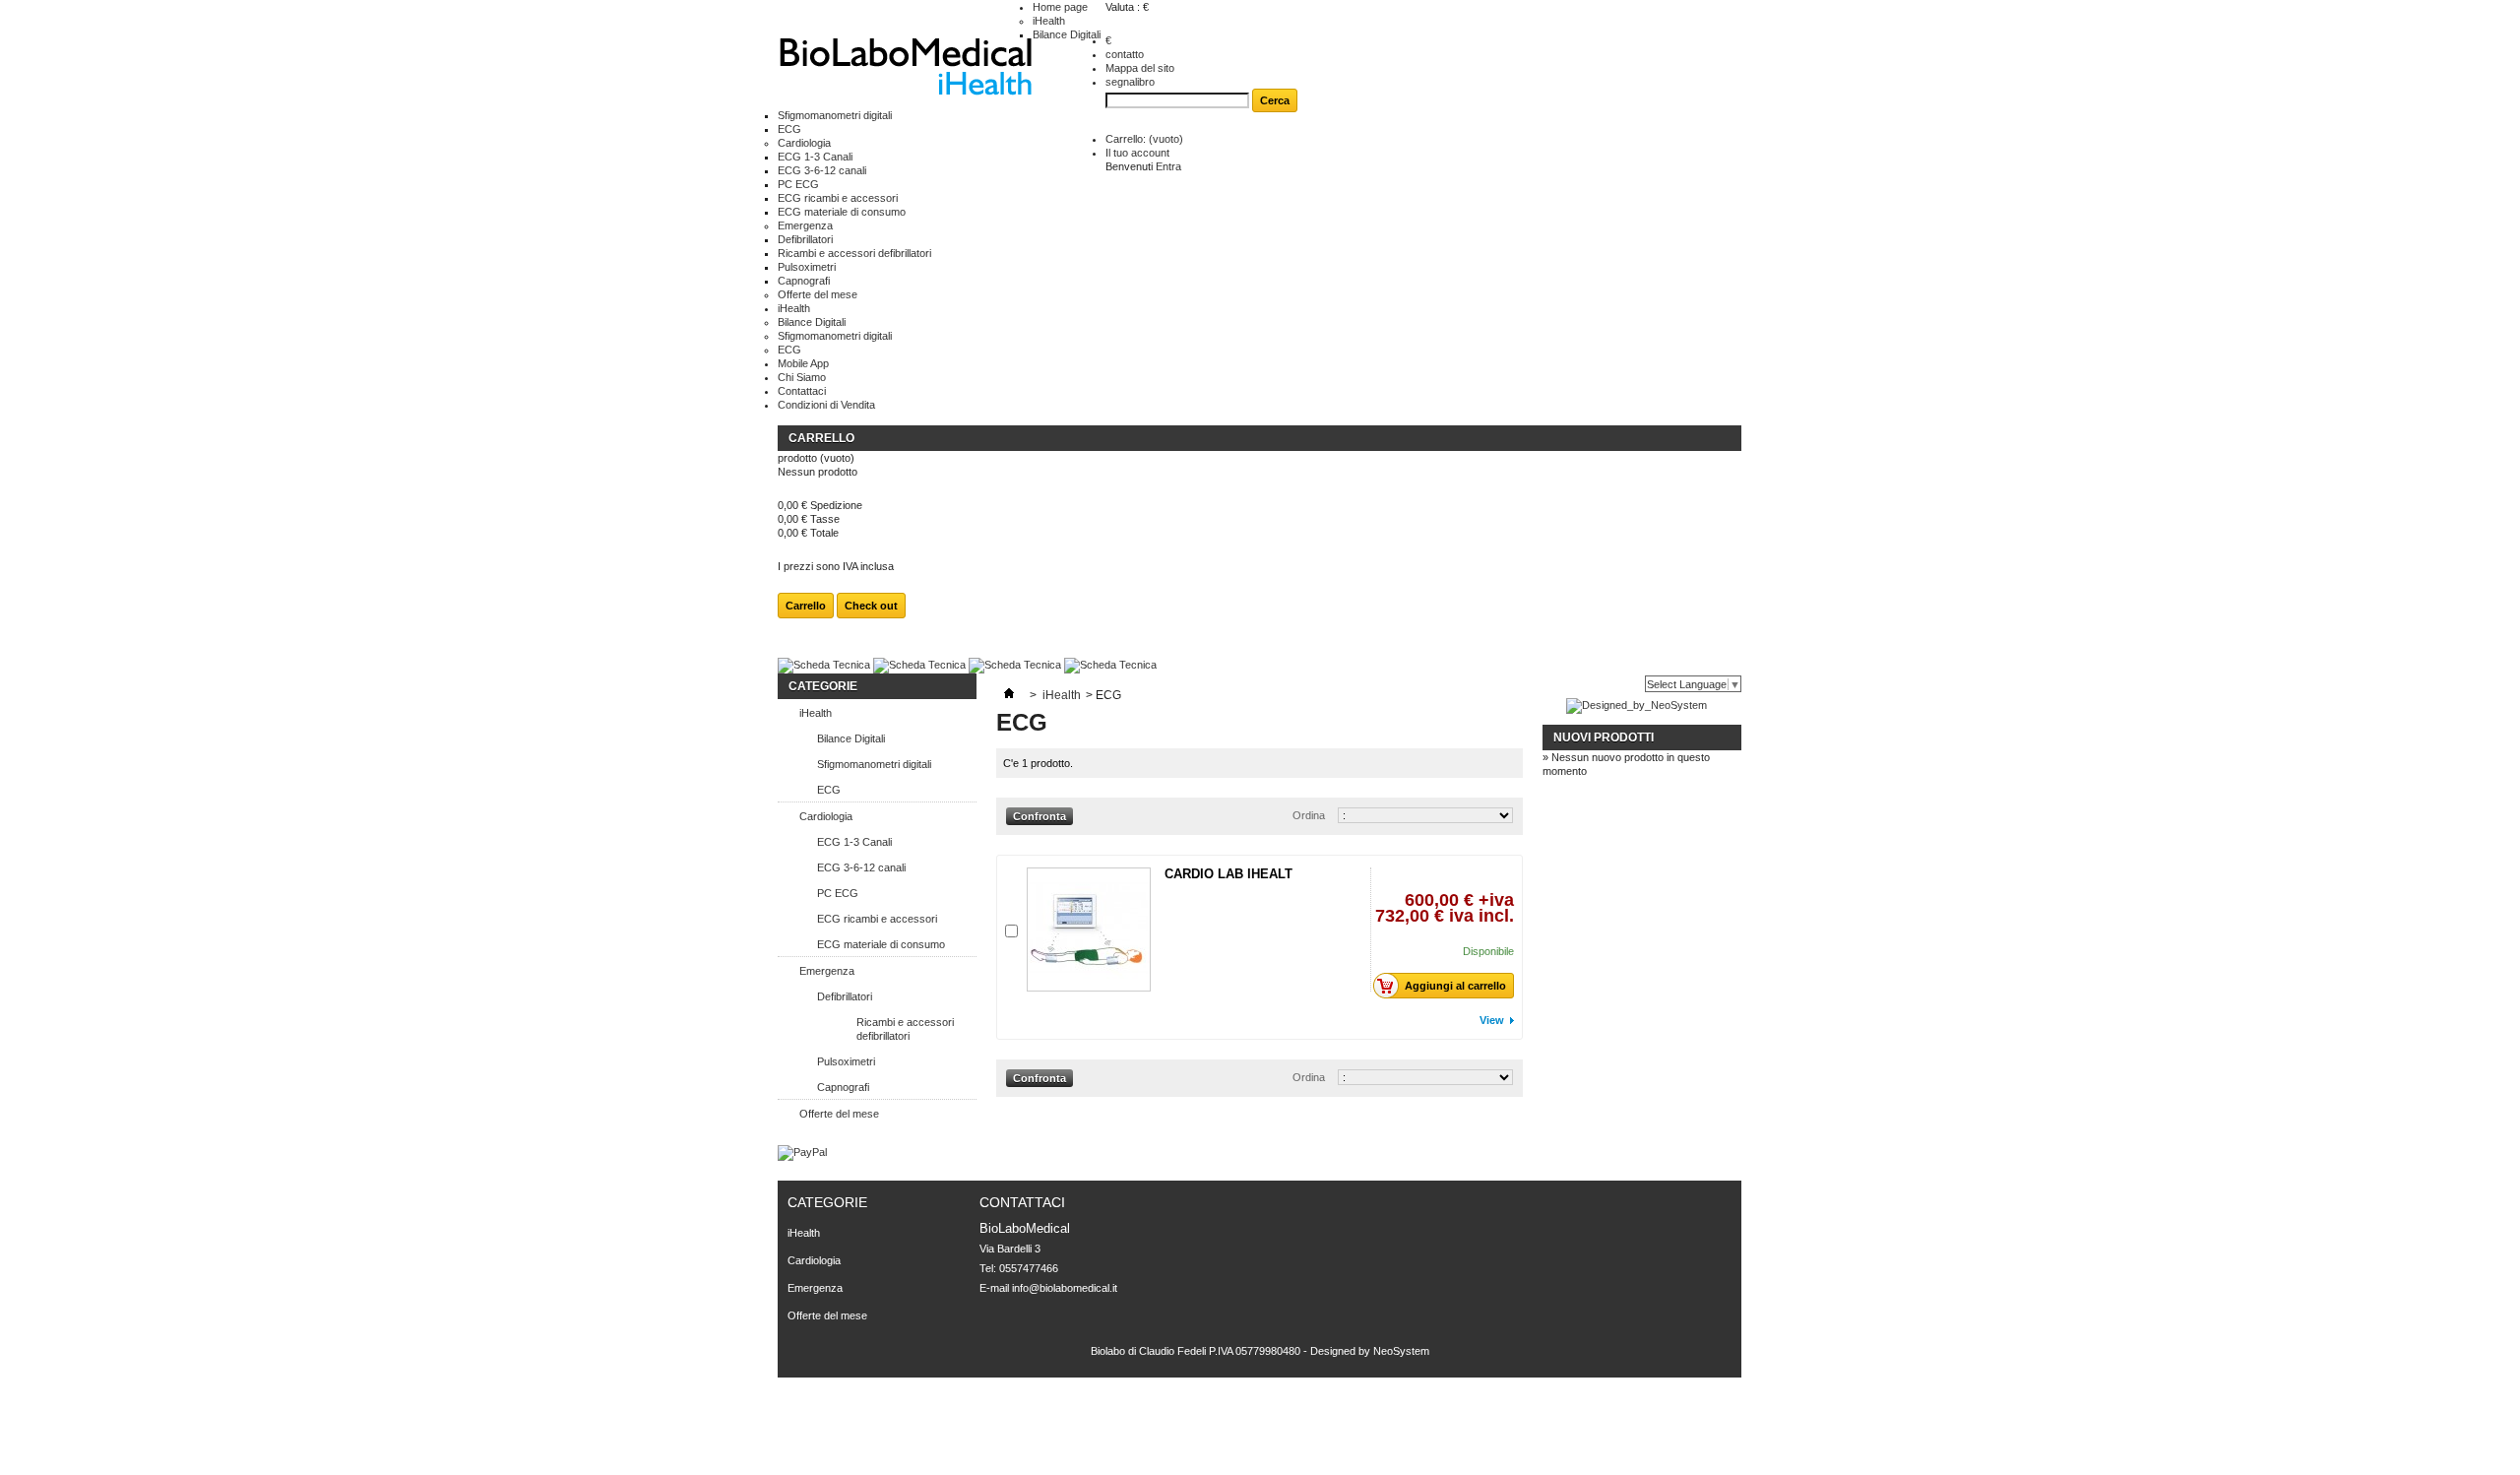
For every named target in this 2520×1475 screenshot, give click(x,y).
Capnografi (804, 281)
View (1492, 1020)
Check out (871, 606)
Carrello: (1144, 139)
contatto (1125, 54)
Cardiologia (804, 143)
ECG (789, 129)
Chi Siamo (802, 377)
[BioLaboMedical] (905, 69)
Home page (1060, 7)
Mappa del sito (1140, 68)
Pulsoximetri (807, 267)
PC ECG (798, 184)
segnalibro (1130, 82)
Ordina (1309, 815)
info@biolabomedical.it (1065, 1288)
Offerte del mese (818, 294)
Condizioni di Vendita (826, 405)
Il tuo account (1137, 153)
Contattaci (802, 391)
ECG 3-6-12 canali (822, 170)
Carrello (821, 438)
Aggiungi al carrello (1455, 986)
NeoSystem (1401, 1351)
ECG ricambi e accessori (838, 198)
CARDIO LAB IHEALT (1228, 874)
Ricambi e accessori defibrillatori (854, 253)
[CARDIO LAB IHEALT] (1089, 930)
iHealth (1049, 21)
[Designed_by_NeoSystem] (1637, 705)
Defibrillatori (805, 239)
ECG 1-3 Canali (815, 157)
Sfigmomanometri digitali (835, 115)
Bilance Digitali (1067, 34)
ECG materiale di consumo (842, 212)
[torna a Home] (1009, 695)
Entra (1168, 166)
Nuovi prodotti (1604, 737)
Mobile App (803, 363)
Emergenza (805, 225)
